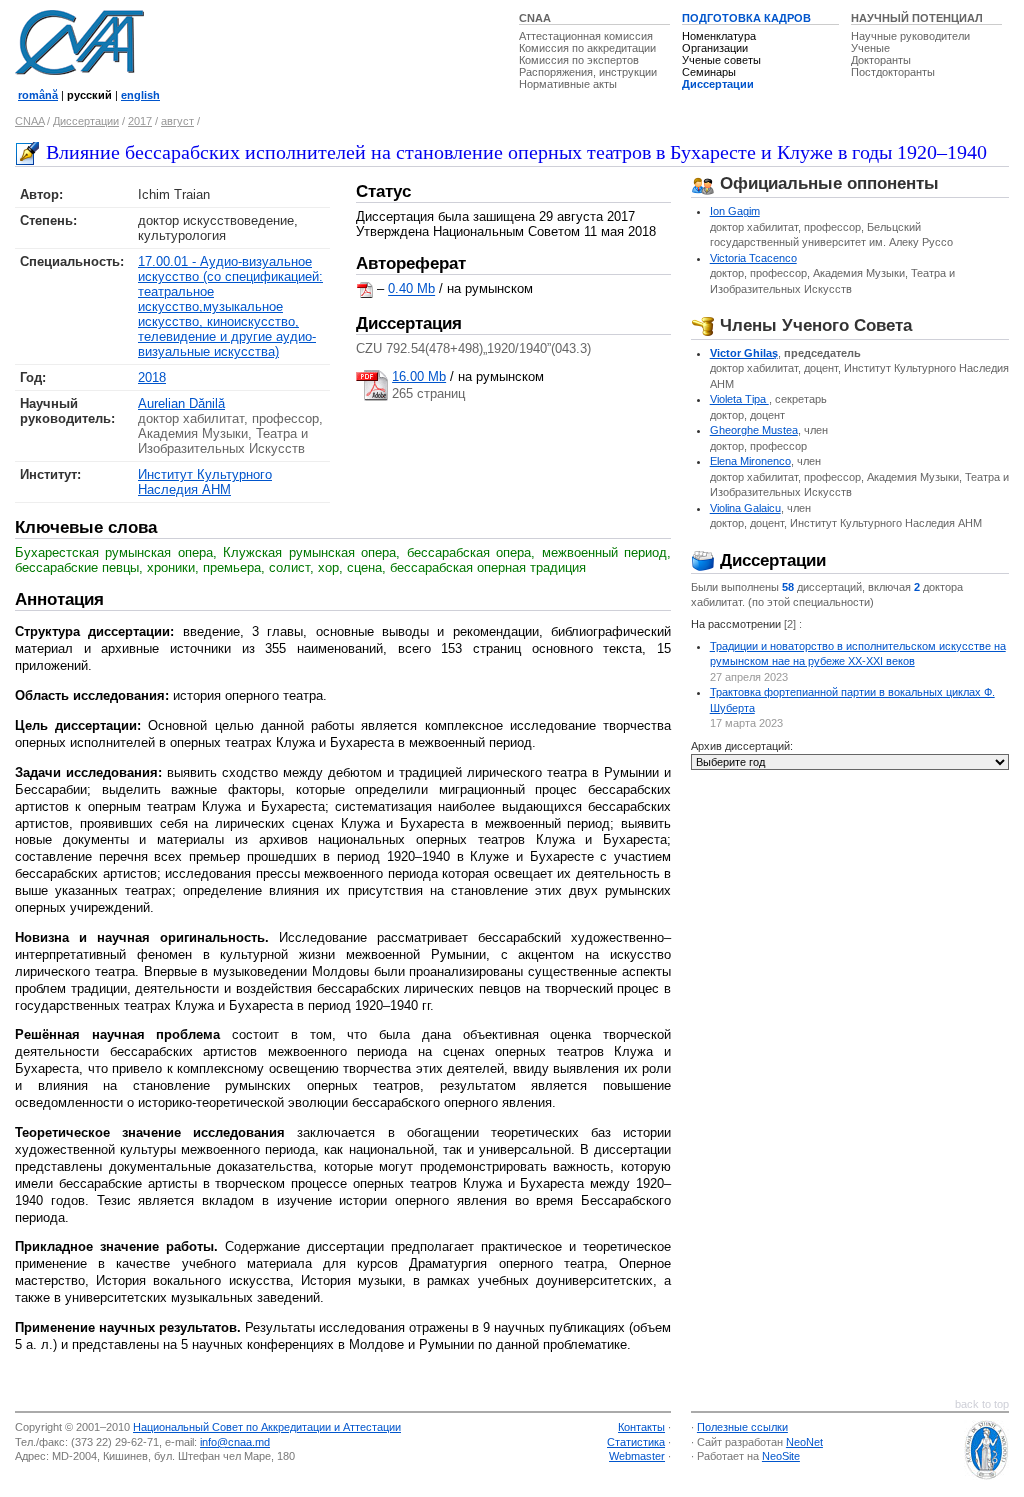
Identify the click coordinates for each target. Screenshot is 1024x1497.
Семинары (709, 72)
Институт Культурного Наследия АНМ (205, 482)
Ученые (870, 48)
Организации (715, 48)
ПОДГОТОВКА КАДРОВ (746, 18)
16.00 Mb (419, 376)
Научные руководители (910, 36)
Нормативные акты (568, 84)
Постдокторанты (893, 72)
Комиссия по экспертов (579, 60)
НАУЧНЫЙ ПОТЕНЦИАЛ (917, 18)
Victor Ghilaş (744, 353)
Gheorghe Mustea (754, 430)
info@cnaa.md (235, 1442)
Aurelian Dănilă (181, 403)
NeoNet (804, 1442)
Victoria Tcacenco (753, 258)
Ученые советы (721, 60)
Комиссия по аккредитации (587, 48)
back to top (982, 1404)
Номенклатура (719, 36)
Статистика (636, 1442)
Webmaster (637, 1456)
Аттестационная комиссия (586, 36)
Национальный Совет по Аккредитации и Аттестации (267, 1427)
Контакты (641, 1427)
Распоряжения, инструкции (588, 72)
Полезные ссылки (742, 1427)
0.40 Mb (411, 289)
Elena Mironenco (750, 461)
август (177, 121)
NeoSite (781, 1456)
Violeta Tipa (739, 399)
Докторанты (881, 60)
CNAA (535, 18)
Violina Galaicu (745, 508)
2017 (140, 121)
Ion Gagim (735, 211)
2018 (152, 377)
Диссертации (718, 84)
